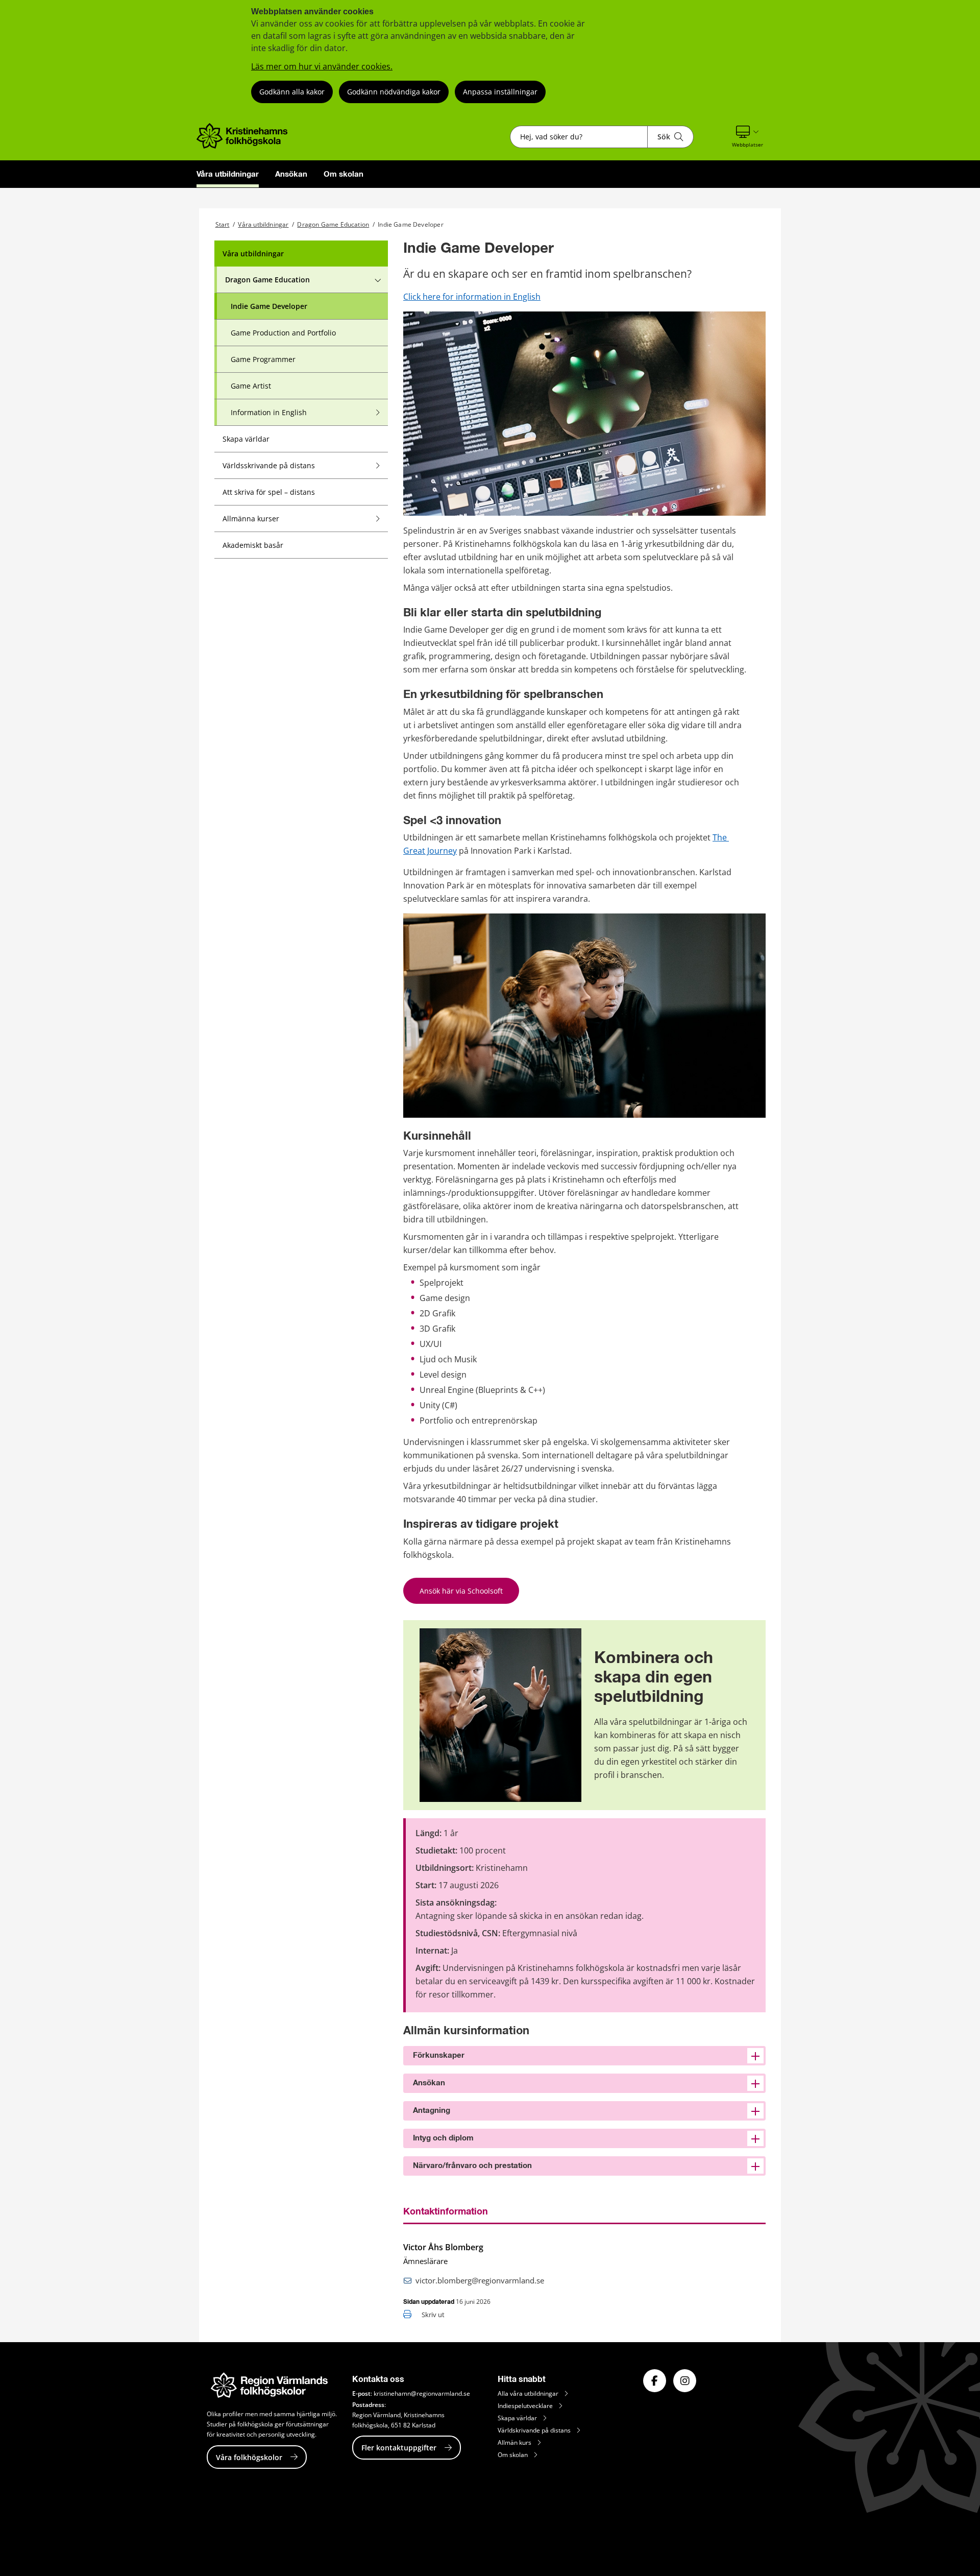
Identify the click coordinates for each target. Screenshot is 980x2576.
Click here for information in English (472, 297)
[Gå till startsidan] (245, 146)
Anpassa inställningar (500, 92)
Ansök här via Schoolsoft (461, 1591)
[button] (748, 137)
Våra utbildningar (228, 174)
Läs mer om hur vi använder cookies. (322, 66)
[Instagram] (685, 2381)
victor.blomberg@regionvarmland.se (480, 2280)
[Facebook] (655, 2381)
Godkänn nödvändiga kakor (394, 92)
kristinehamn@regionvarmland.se (422, 2393)
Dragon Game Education (333, 224)
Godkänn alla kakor (292, 92)
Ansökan (291, 174)
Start (223, 224)
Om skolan (344, 174)
